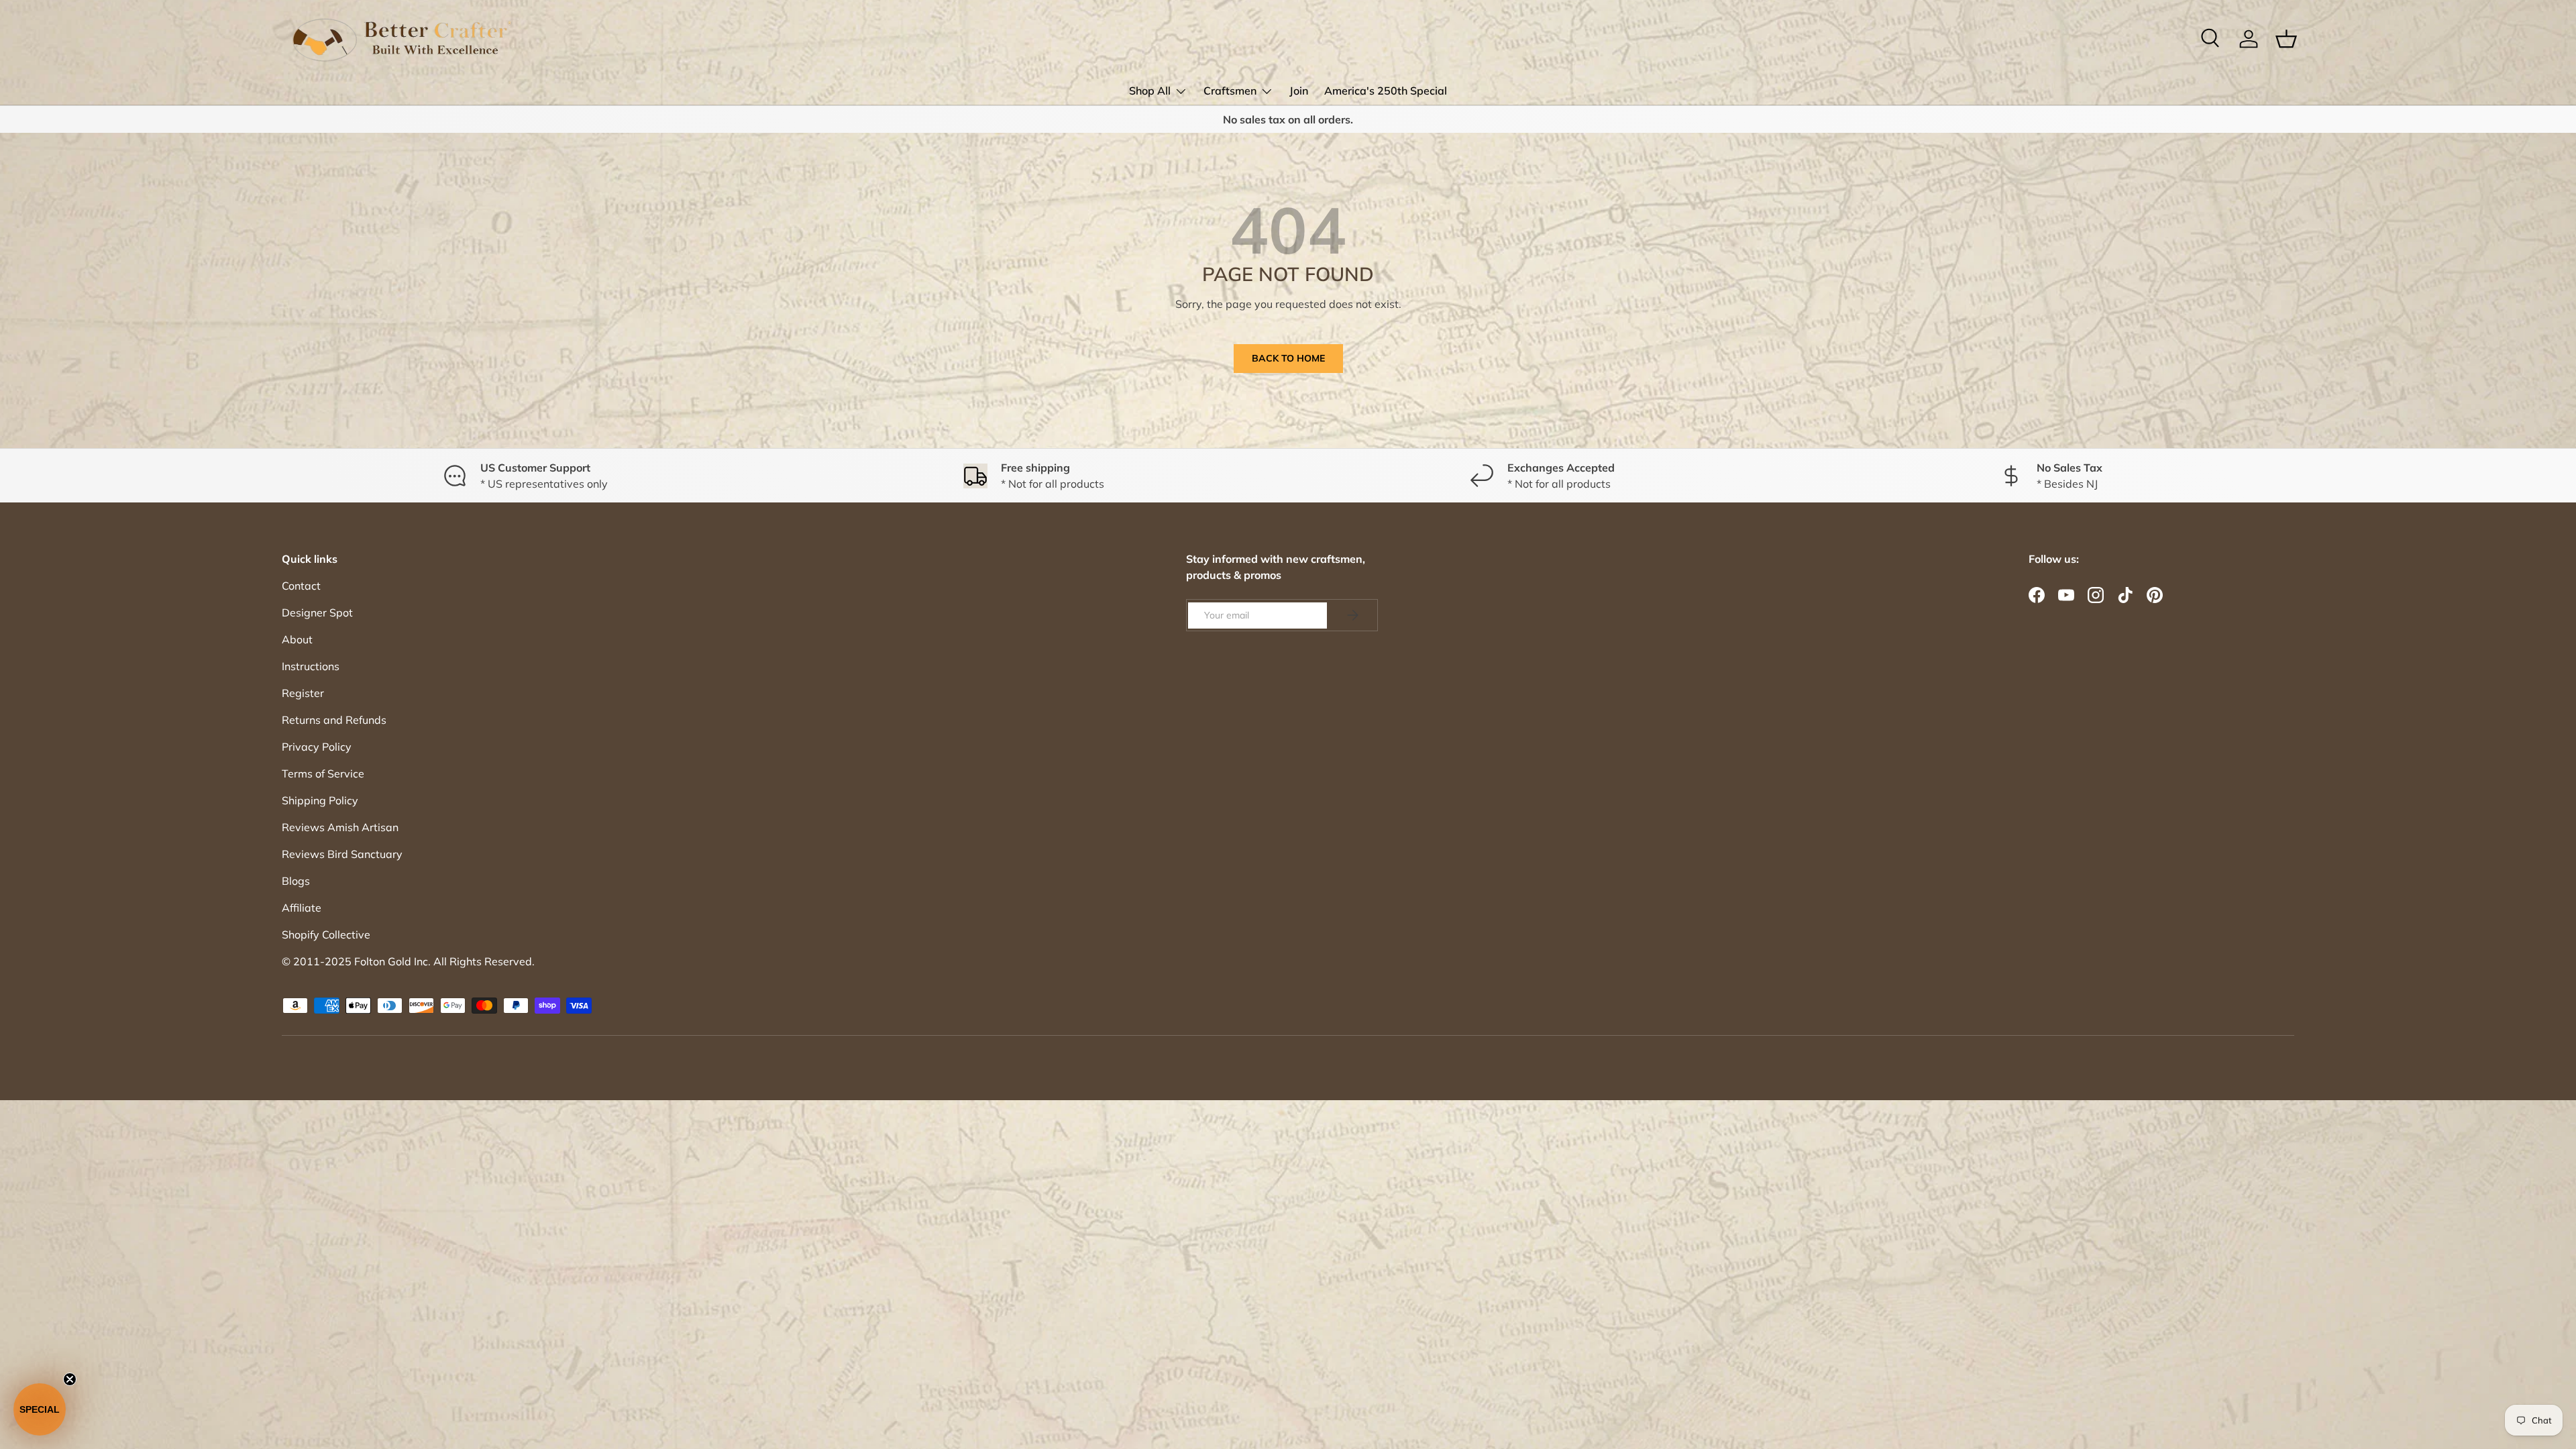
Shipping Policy (320, 800)
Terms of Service (323, 773)
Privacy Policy (317, 747)
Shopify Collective (326, 934)
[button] (40, 1409)
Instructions (311, 666)
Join (1299, 91)
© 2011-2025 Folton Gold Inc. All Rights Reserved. (408, 961)
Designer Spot (317, 612)
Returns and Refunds (334, 720)
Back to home (1288, 358)
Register (303, 693)
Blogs (296, 881)
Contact (301, 586)
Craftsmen (1230, 91)
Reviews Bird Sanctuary (342, 854)
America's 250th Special (1386, 91)
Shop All (1150, 91)
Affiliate (302, 908)
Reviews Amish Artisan (340, 827)
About (297, 639)
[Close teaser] (70, 1379)
